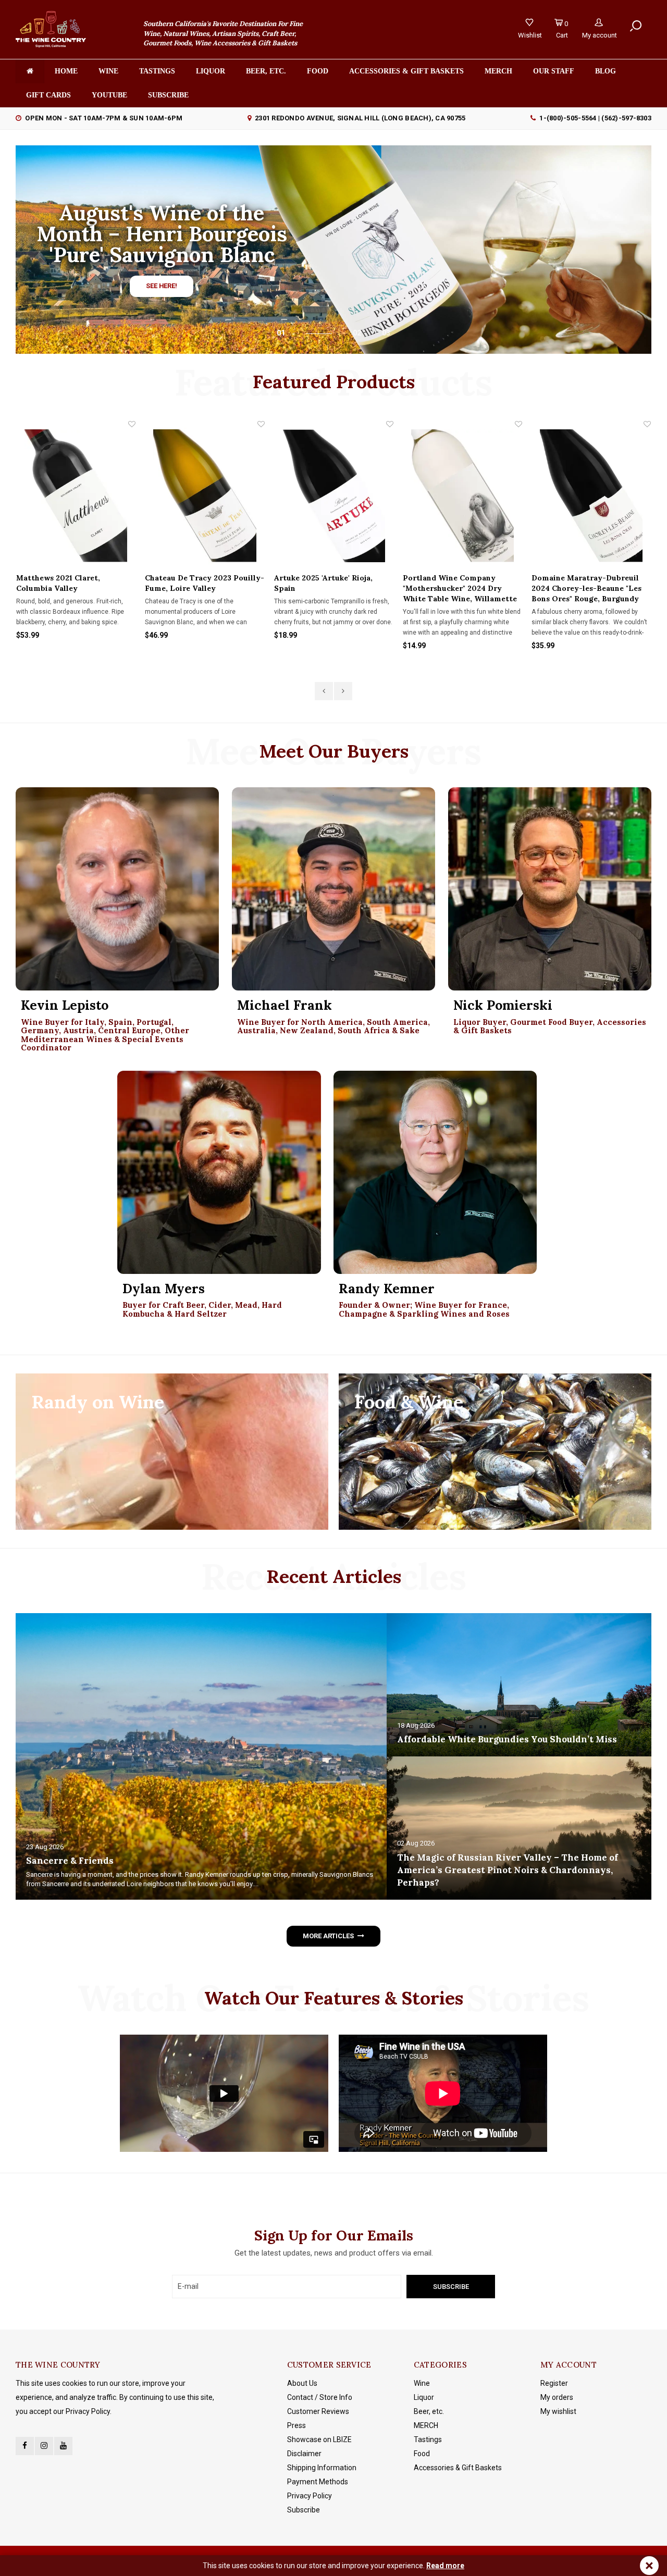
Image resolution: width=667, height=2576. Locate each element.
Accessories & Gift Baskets (406, 71)
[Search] (636, 27)
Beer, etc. (266, 71)
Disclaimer (304, 2454)
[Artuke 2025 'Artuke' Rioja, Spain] (205, 496)
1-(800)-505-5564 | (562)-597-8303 (595, 118)
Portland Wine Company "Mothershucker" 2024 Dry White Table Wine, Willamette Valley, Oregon (331, 589)
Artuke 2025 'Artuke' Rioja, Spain (195, 583)
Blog (606, 71)
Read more (445, 2566)
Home (66, 71)
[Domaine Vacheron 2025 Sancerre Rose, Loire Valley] (591, 496)
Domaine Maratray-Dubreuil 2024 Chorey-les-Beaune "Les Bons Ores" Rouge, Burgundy (458, 588)
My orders (557, 2397)
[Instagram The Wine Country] (44, 2446)
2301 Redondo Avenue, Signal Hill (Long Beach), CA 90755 (360, 118)
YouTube (109, 95)
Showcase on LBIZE (319, 2439)
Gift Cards (48, 95)
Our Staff (554, 71)
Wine (108, 71)
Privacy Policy (310, 2496)
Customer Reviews (318, 2411)
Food (318, 71)
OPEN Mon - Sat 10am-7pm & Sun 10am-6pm (104, 118)
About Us (302, 2383)
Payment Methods (318, 2482)
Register (554, 2383)
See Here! (162, 286)
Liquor (211, 71)
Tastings (157, 71)
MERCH (426, 2425)
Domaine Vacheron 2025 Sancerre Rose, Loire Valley (583, 583)
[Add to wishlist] (132, 424)
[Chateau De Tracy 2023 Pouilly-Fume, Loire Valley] (76, 496)
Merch (498, 71)
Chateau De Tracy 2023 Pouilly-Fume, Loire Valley (76, 583)
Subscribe (304, 2510)
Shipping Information (322, 2468)
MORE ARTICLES (328, 1936)
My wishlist (558, 2411)
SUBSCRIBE (168, 95)
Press (297, 2425)
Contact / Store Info (320, 2397)
